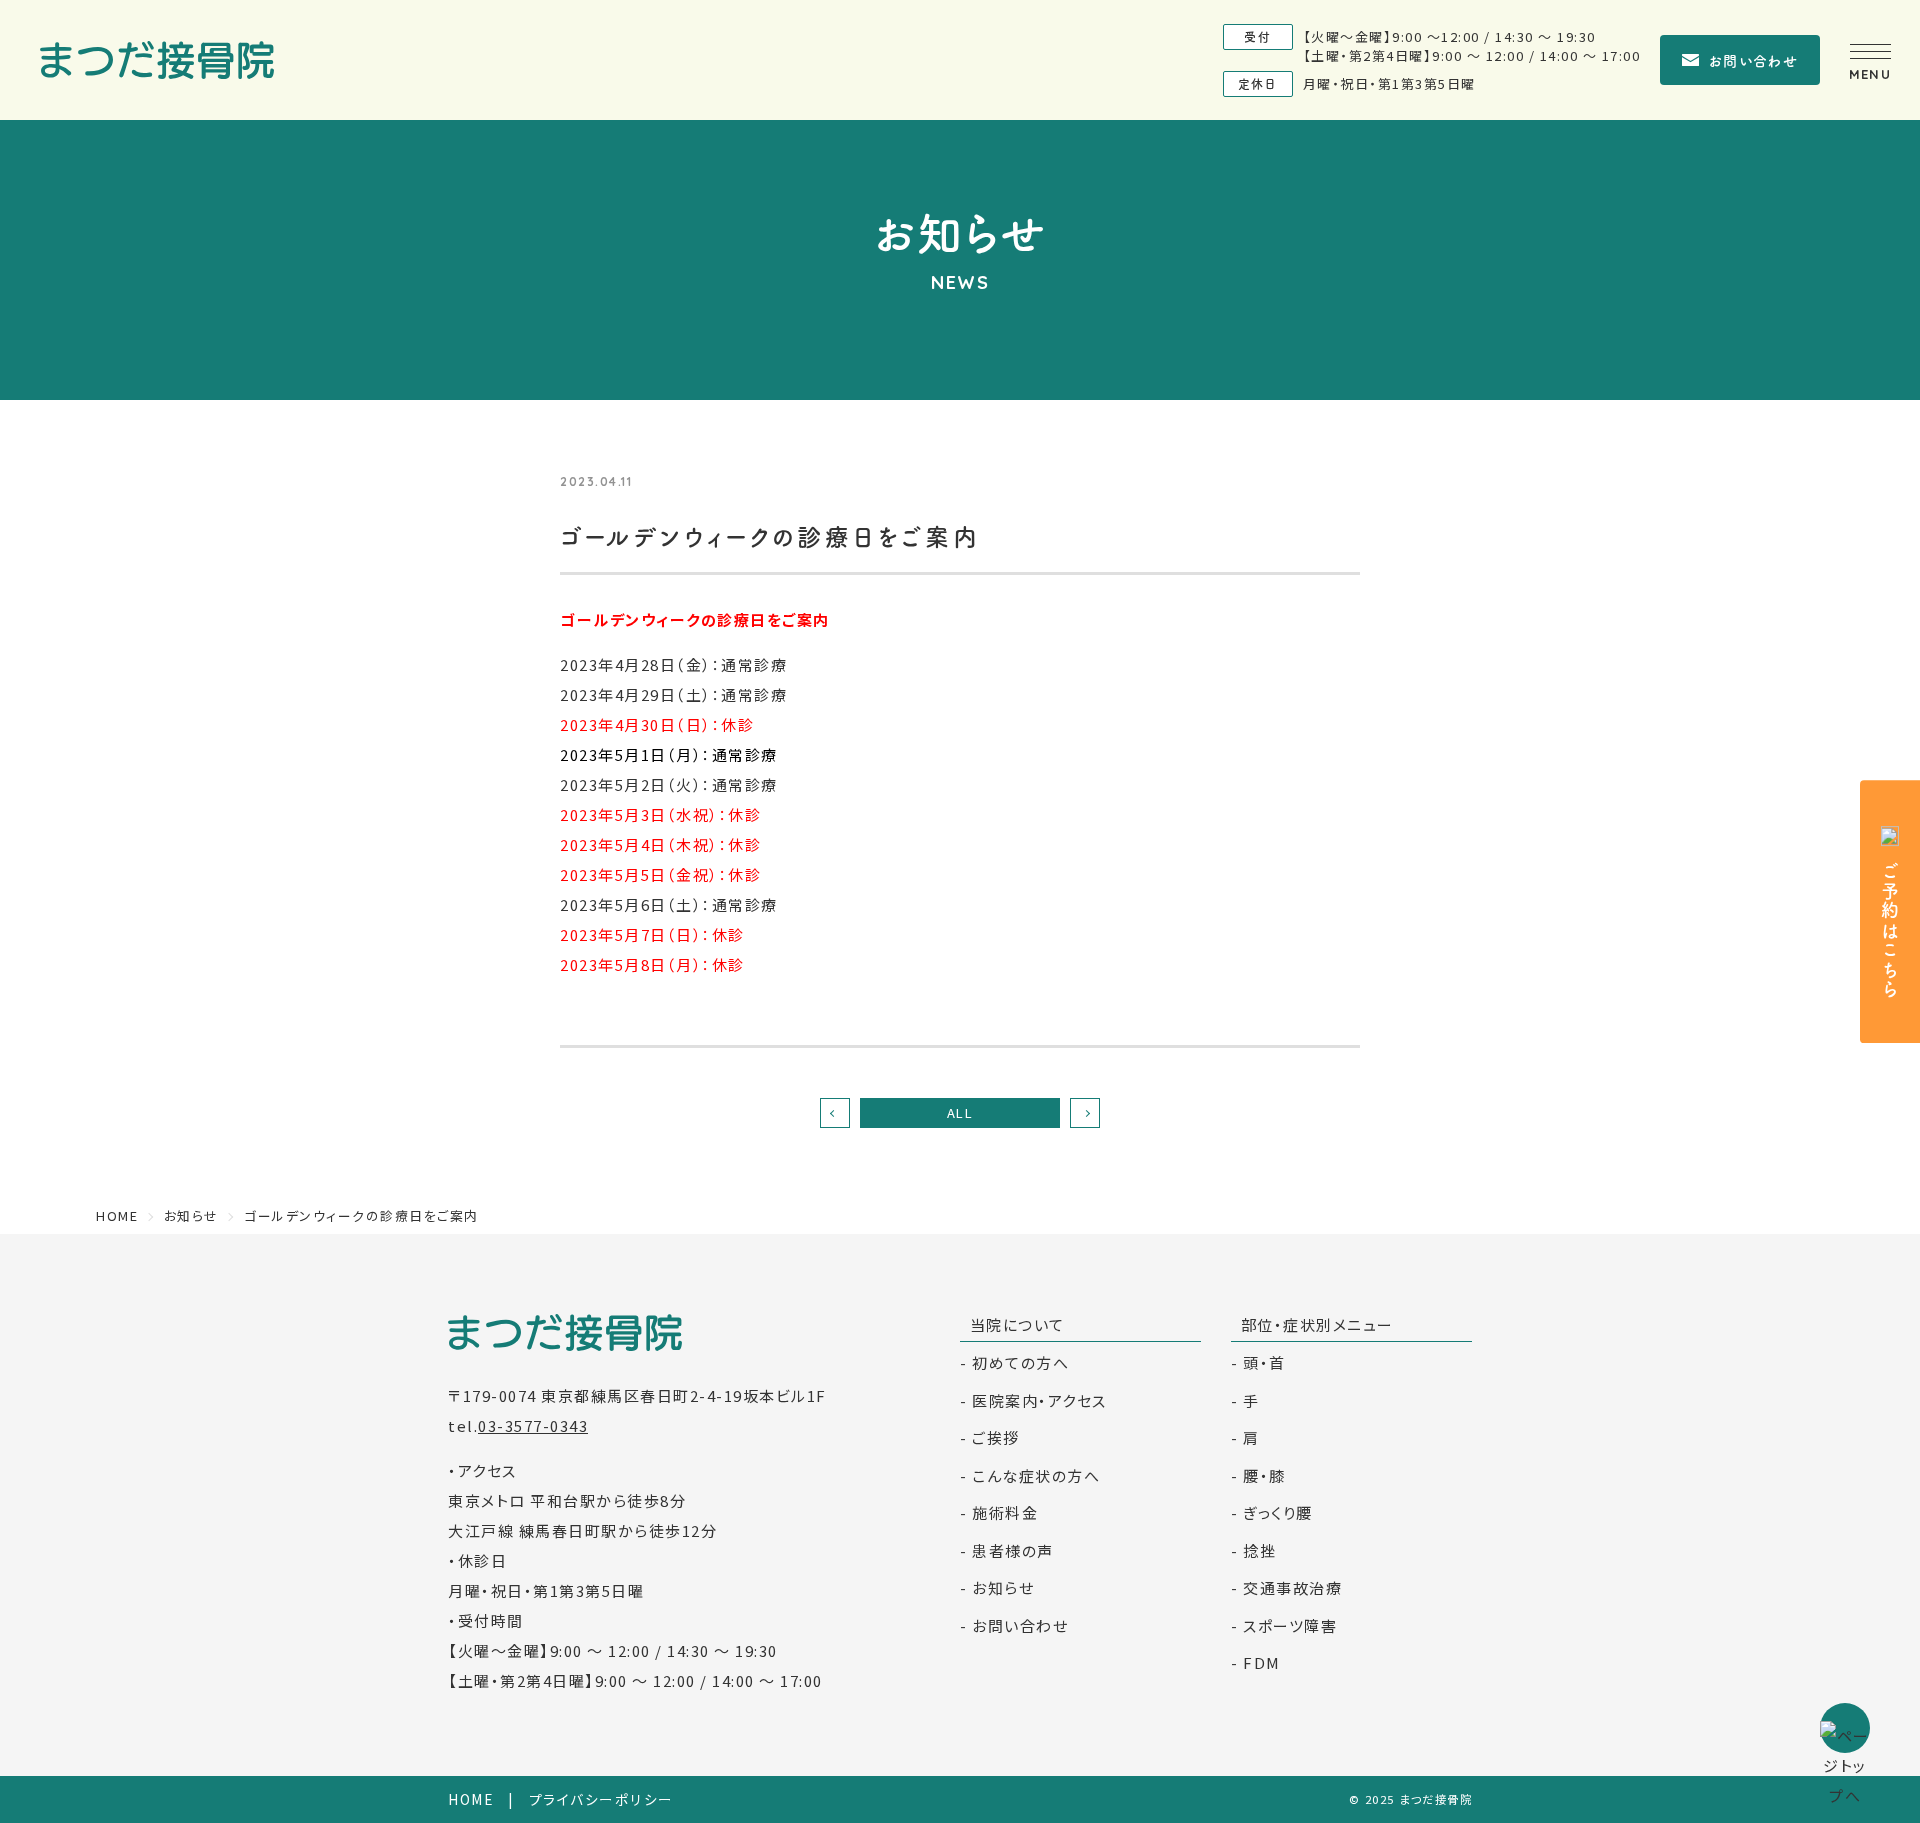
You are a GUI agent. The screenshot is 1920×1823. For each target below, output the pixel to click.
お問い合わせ (1753, 60)
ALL (960, 1112)
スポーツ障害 (1290, 1625)
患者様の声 (1013, 1550)
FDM (1262, 1662)
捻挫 (1259, 1550)
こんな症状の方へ (1036, 1475)
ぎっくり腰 (1278, 1512)
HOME (470, 1799)
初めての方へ (1020, 1362)
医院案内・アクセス (1039, 1400)
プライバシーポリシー (601, 1799)
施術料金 (1005, 1512)
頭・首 (1264, 1362)
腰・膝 (1264, 1475)
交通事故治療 (1292, 1587)
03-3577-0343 (533, 1425)
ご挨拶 (996, 1437)
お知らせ (1003, 1587)
